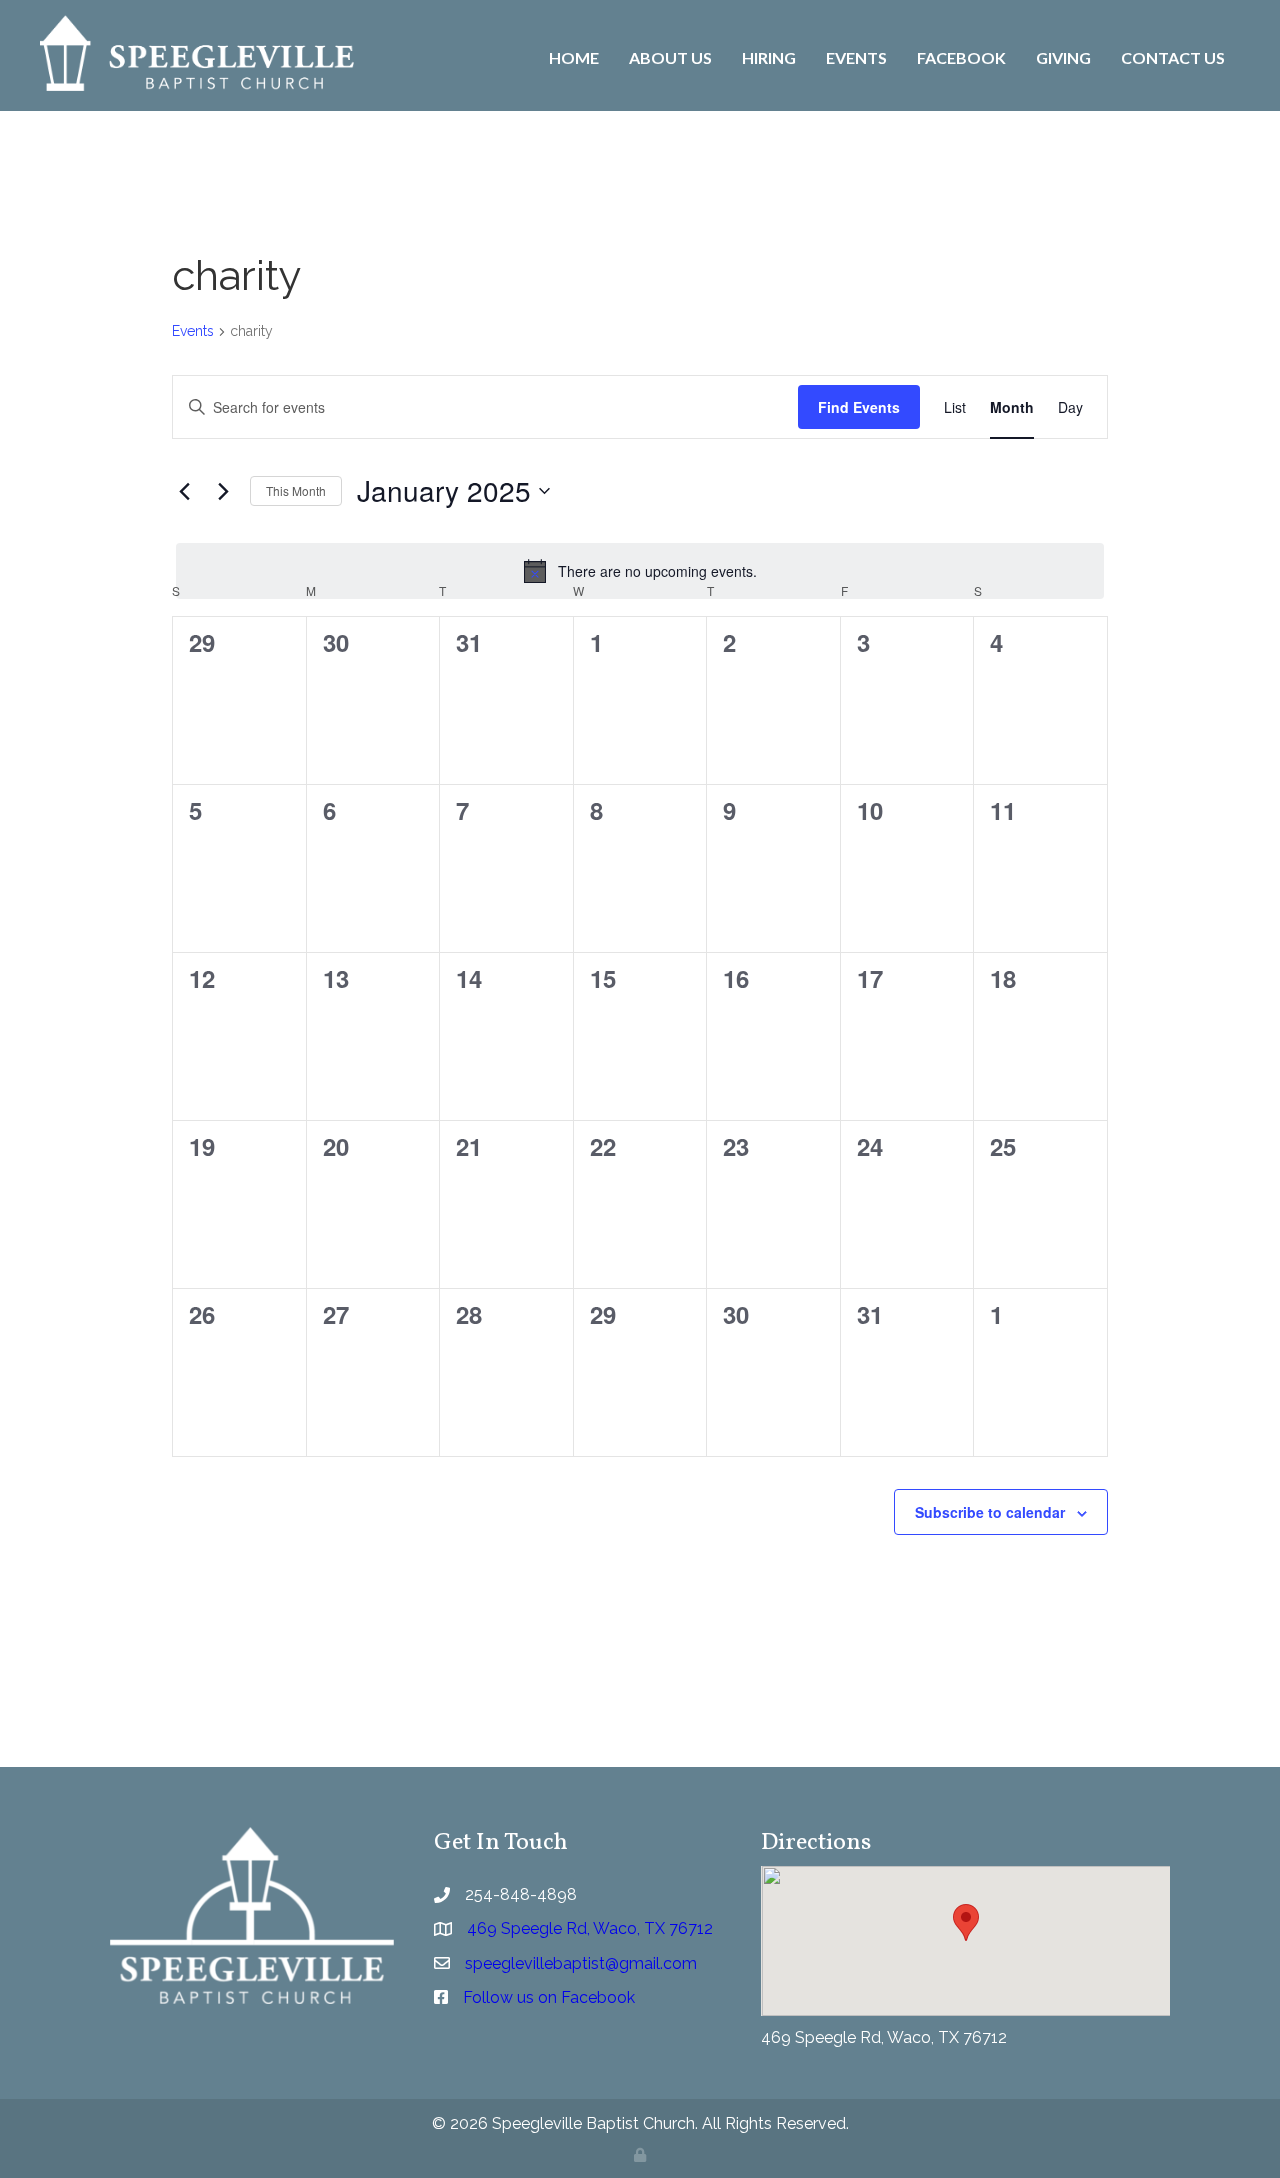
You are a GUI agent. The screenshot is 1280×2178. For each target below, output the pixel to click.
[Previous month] (184, 491)
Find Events (859, 407)
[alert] (640, 571)
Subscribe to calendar (990, 1512)
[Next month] (223, 491)
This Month (296, 490)
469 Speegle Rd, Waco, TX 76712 (884, 2037)
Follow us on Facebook (549, 1997)
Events (193, 331)
